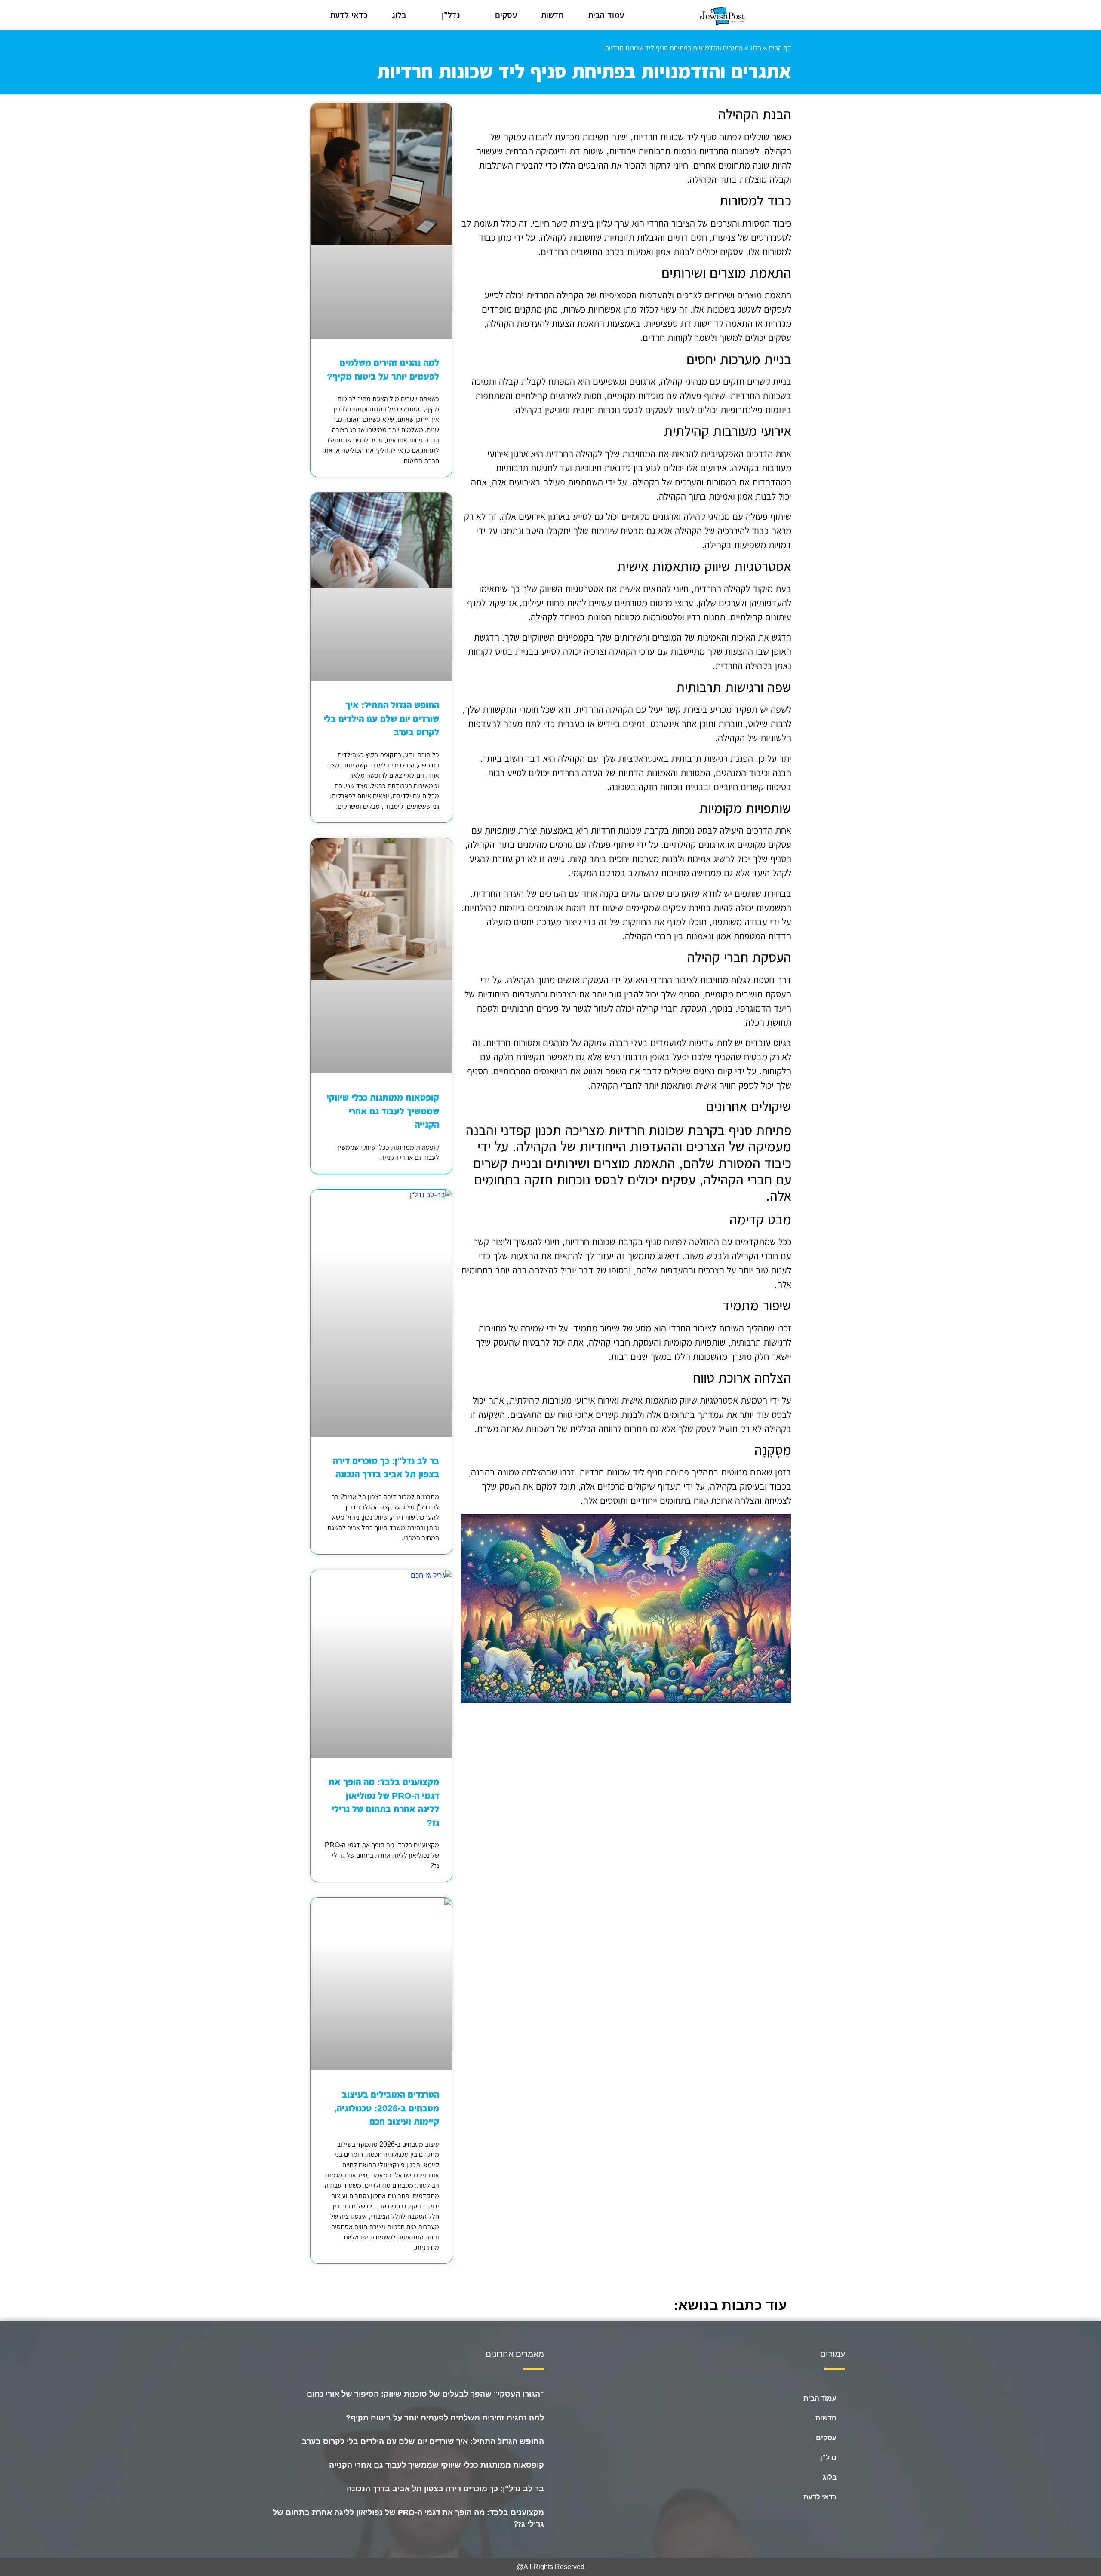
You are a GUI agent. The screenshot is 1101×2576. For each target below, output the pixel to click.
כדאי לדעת (349, 15)
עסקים (506, 15)
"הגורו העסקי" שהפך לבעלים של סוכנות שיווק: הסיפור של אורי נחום (424, 2394)
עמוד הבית (606, 15)
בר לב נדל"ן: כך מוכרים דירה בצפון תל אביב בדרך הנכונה (445, 2489)
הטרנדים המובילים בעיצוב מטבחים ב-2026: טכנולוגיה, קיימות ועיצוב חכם (387, 2108)
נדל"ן (451, 15)
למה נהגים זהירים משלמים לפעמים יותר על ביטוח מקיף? (445, 2418)
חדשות (552, 15)
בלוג (399, 15)
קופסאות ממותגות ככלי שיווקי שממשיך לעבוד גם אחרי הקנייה (383, 1111)
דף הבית (780, 48)
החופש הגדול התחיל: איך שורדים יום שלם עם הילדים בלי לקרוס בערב (381, 718)
